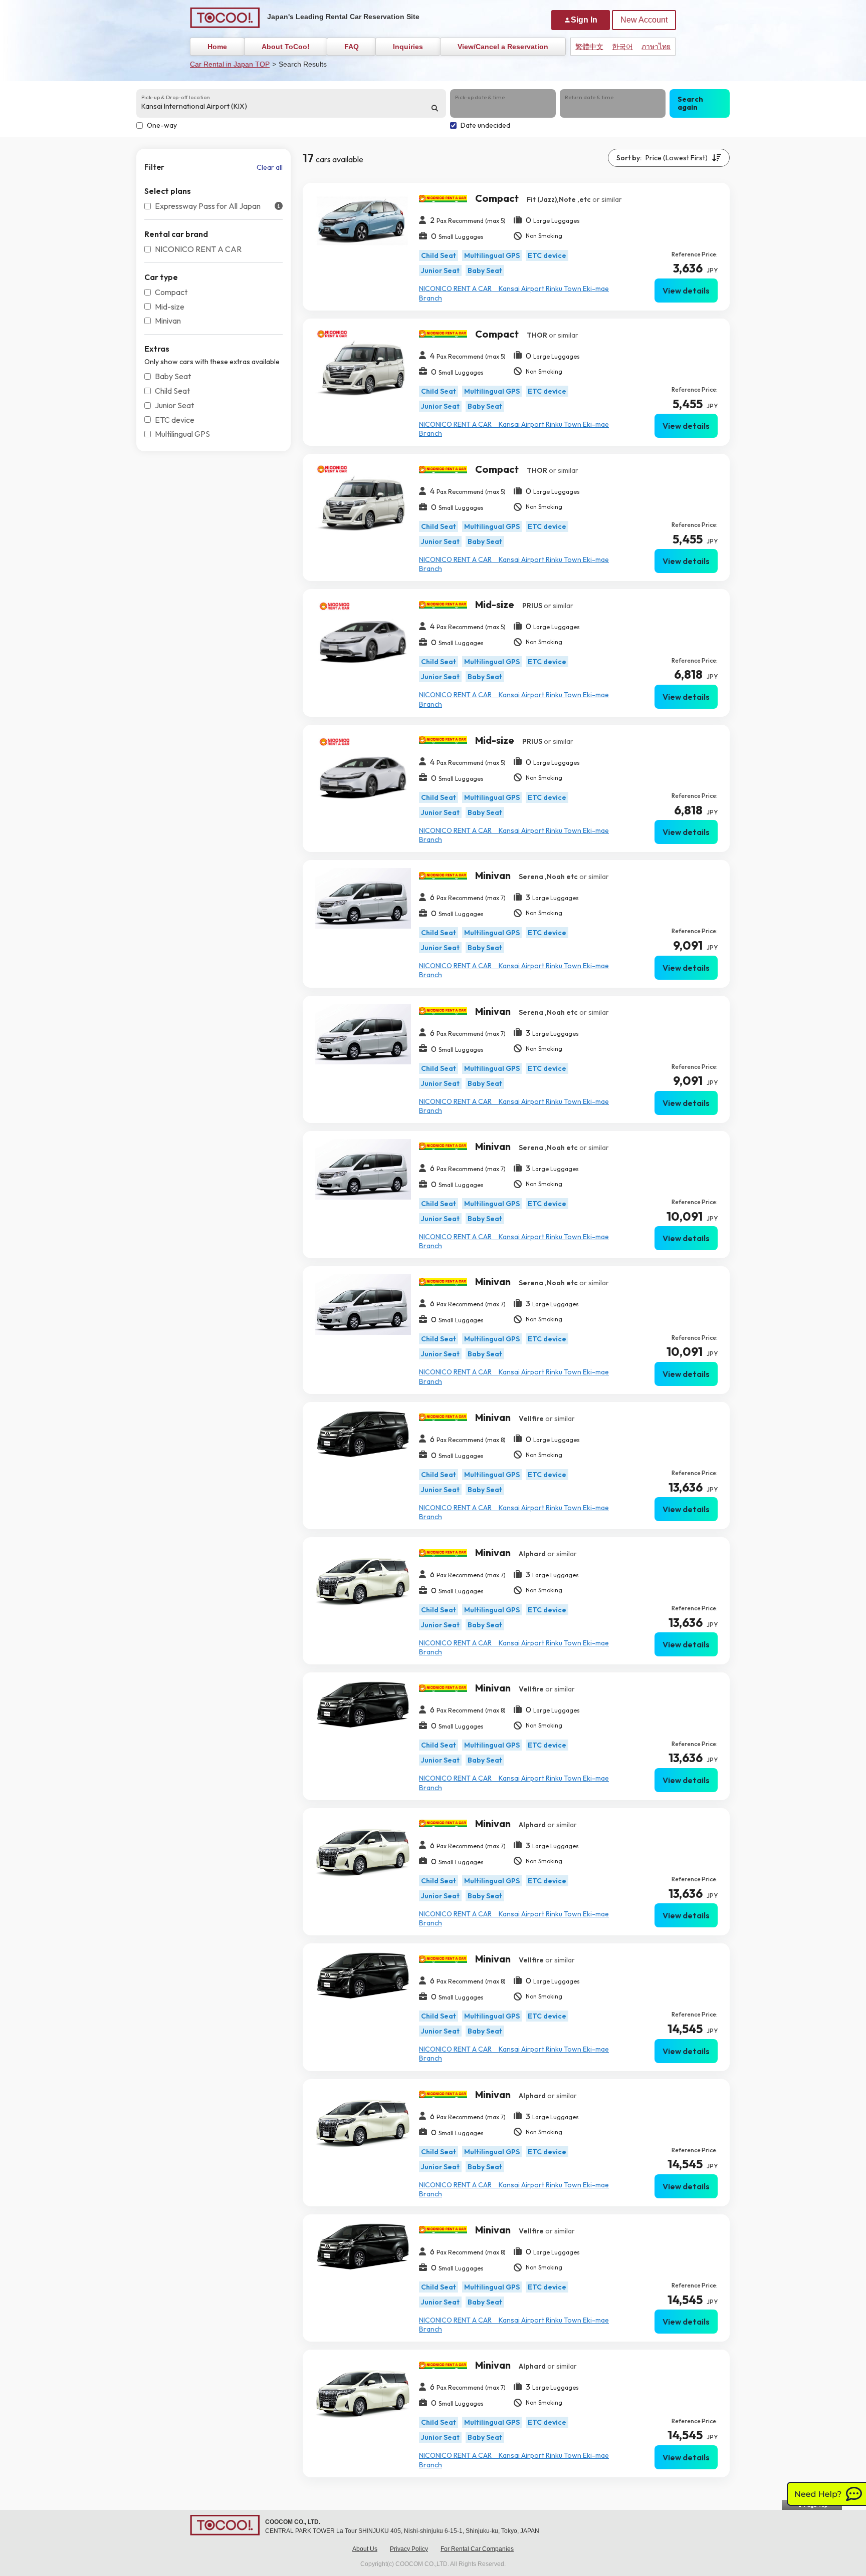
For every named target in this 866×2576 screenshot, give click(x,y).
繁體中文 (589, 47)
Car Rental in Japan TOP (230, 64)
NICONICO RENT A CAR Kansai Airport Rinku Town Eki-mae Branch (514, 293)
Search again (690, 103)
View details (686, 291)
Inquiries (408, 47)
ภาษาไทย (656, 47)
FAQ (352, 47)
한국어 (622, 47)
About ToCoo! (286, 47)
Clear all (270, 167)
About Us (365, 2549)
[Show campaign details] (279, 206)
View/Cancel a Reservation (503, 47)
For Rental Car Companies (477, 2549)
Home (217, 47)
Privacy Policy (409, 2549)
